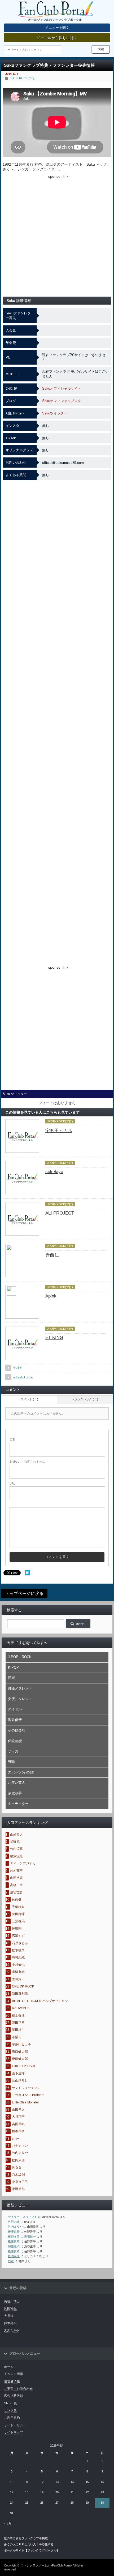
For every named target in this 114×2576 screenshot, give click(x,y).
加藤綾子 (14, 2246)
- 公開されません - (28, 1462)
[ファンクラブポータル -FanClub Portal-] (55, 12)
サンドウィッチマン (26, 2088)
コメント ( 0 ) (29, 1399)
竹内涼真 (16, 1849)
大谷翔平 (18, 2117)
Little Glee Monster (25, 2102)
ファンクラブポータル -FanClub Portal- (47, 2565)
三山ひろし (20, 2080)
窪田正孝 (18, 2023)
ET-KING (54, 1338)
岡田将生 (18, 2030)
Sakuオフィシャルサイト (62, 388)
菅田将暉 (18, 1914)
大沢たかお (12, 2330)
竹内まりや (20, 2153)
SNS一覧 (10, 2403)
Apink (51, 1296)
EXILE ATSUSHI (23, 2066)
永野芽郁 (18, 2189)
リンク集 (10, 2410)
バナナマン (20, 2146)
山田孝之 (18, 2110)
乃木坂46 (19, 2175)
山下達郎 (18, 2073)
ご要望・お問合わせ (18, 2389)
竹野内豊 (14, 2222)
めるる (17, 2167)
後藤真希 (14, 2232)
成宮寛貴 (16, 1892)
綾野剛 (17, 1929)
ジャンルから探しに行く (57, 38)
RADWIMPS (21, 2008)
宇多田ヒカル (59, 1131)
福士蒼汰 (18, 2015)
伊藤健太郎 (20, 2059)
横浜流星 (16, 1856)
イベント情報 (14, 2374)
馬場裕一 (30, 2237)
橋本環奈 (18, 2131)
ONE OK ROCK (23, 1986)
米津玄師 (18, 1972)
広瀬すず (18, 1936)
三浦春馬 (18, 1921)
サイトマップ (14, 2432)
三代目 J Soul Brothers (28, 2095)
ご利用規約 (12, 2418)
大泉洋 (9, 2316)
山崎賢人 (16, 1835)
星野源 (15, 1842)
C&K (11, 2261)
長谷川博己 (12, 2301)
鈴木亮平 (16, 1871)
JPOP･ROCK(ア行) (23, 78)
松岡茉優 (18, 2160)
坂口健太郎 (20, 2052)
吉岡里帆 (18, 2124)
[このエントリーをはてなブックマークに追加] (28, 1574)
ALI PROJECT (60, 1213)
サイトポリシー (15, 2425)
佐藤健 (17, 1900)
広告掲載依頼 (14, 2396)
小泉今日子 (20, 2182)
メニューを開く (57, 28)
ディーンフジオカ (23, 1863)
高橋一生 (16, 1885)
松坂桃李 (18, 1950)
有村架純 (18, 1957)
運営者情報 (12, 2381)
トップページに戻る (24, 1593)
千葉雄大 (18, 1907)
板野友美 (14, 2237)
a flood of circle (23, 1377)
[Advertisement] (57, 236)
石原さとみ (20, 1943)
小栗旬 (17, 2037)
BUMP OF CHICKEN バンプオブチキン (40, 2001)
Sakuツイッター (55, 413)
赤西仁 (52, 1255)
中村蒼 (18, 1368)
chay (15, 2139)
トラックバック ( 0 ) (85, 1399)
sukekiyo (54, 1172)
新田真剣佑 (20, 1994)
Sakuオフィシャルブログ (62, 401)
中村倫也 (18, 1965)
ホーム (9, 2367)
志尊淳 (17, 1979)
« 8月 (8, 2523)
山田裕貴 (16, 1878)
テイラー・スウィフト (23, 2217)
